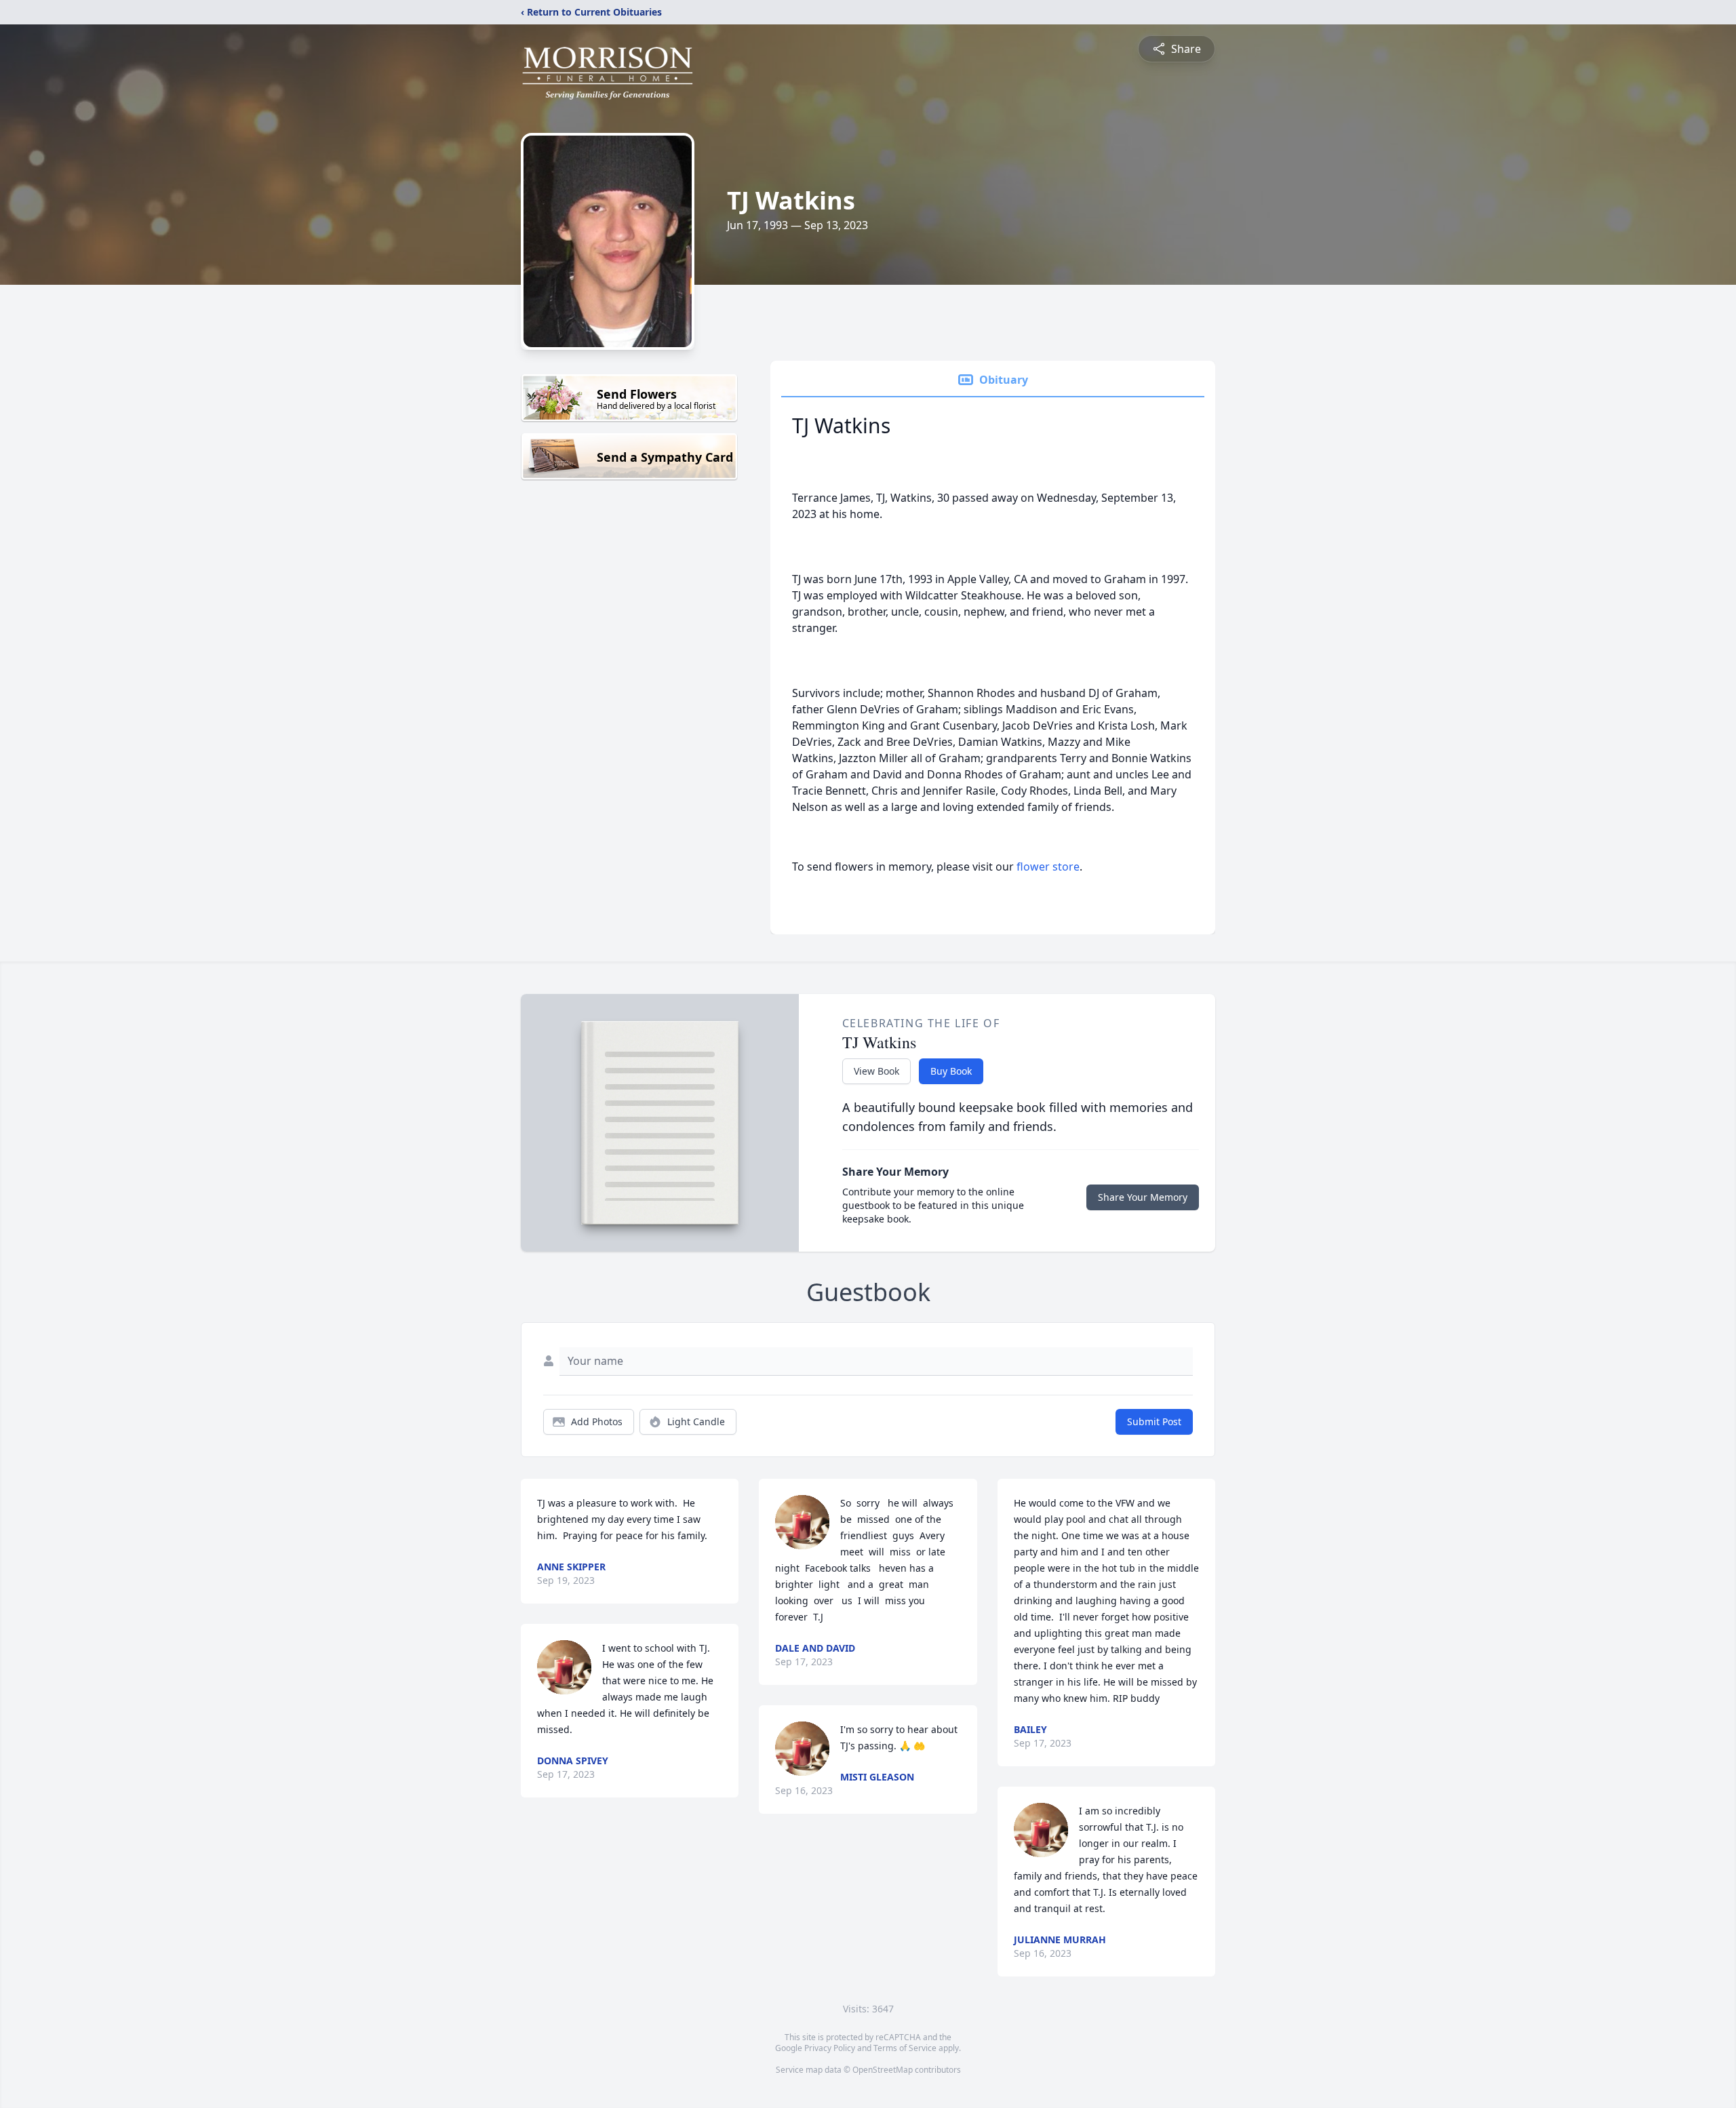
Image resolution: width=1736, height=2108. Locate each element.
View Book (876, 1071)
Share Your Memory (1143, 1197)
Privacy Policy (830, 2048)
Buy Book (951, 1071)
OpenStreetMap (883, 2070)
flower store (1048, 867)
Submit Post (1154, 1421)
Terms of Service (905, 2048)
